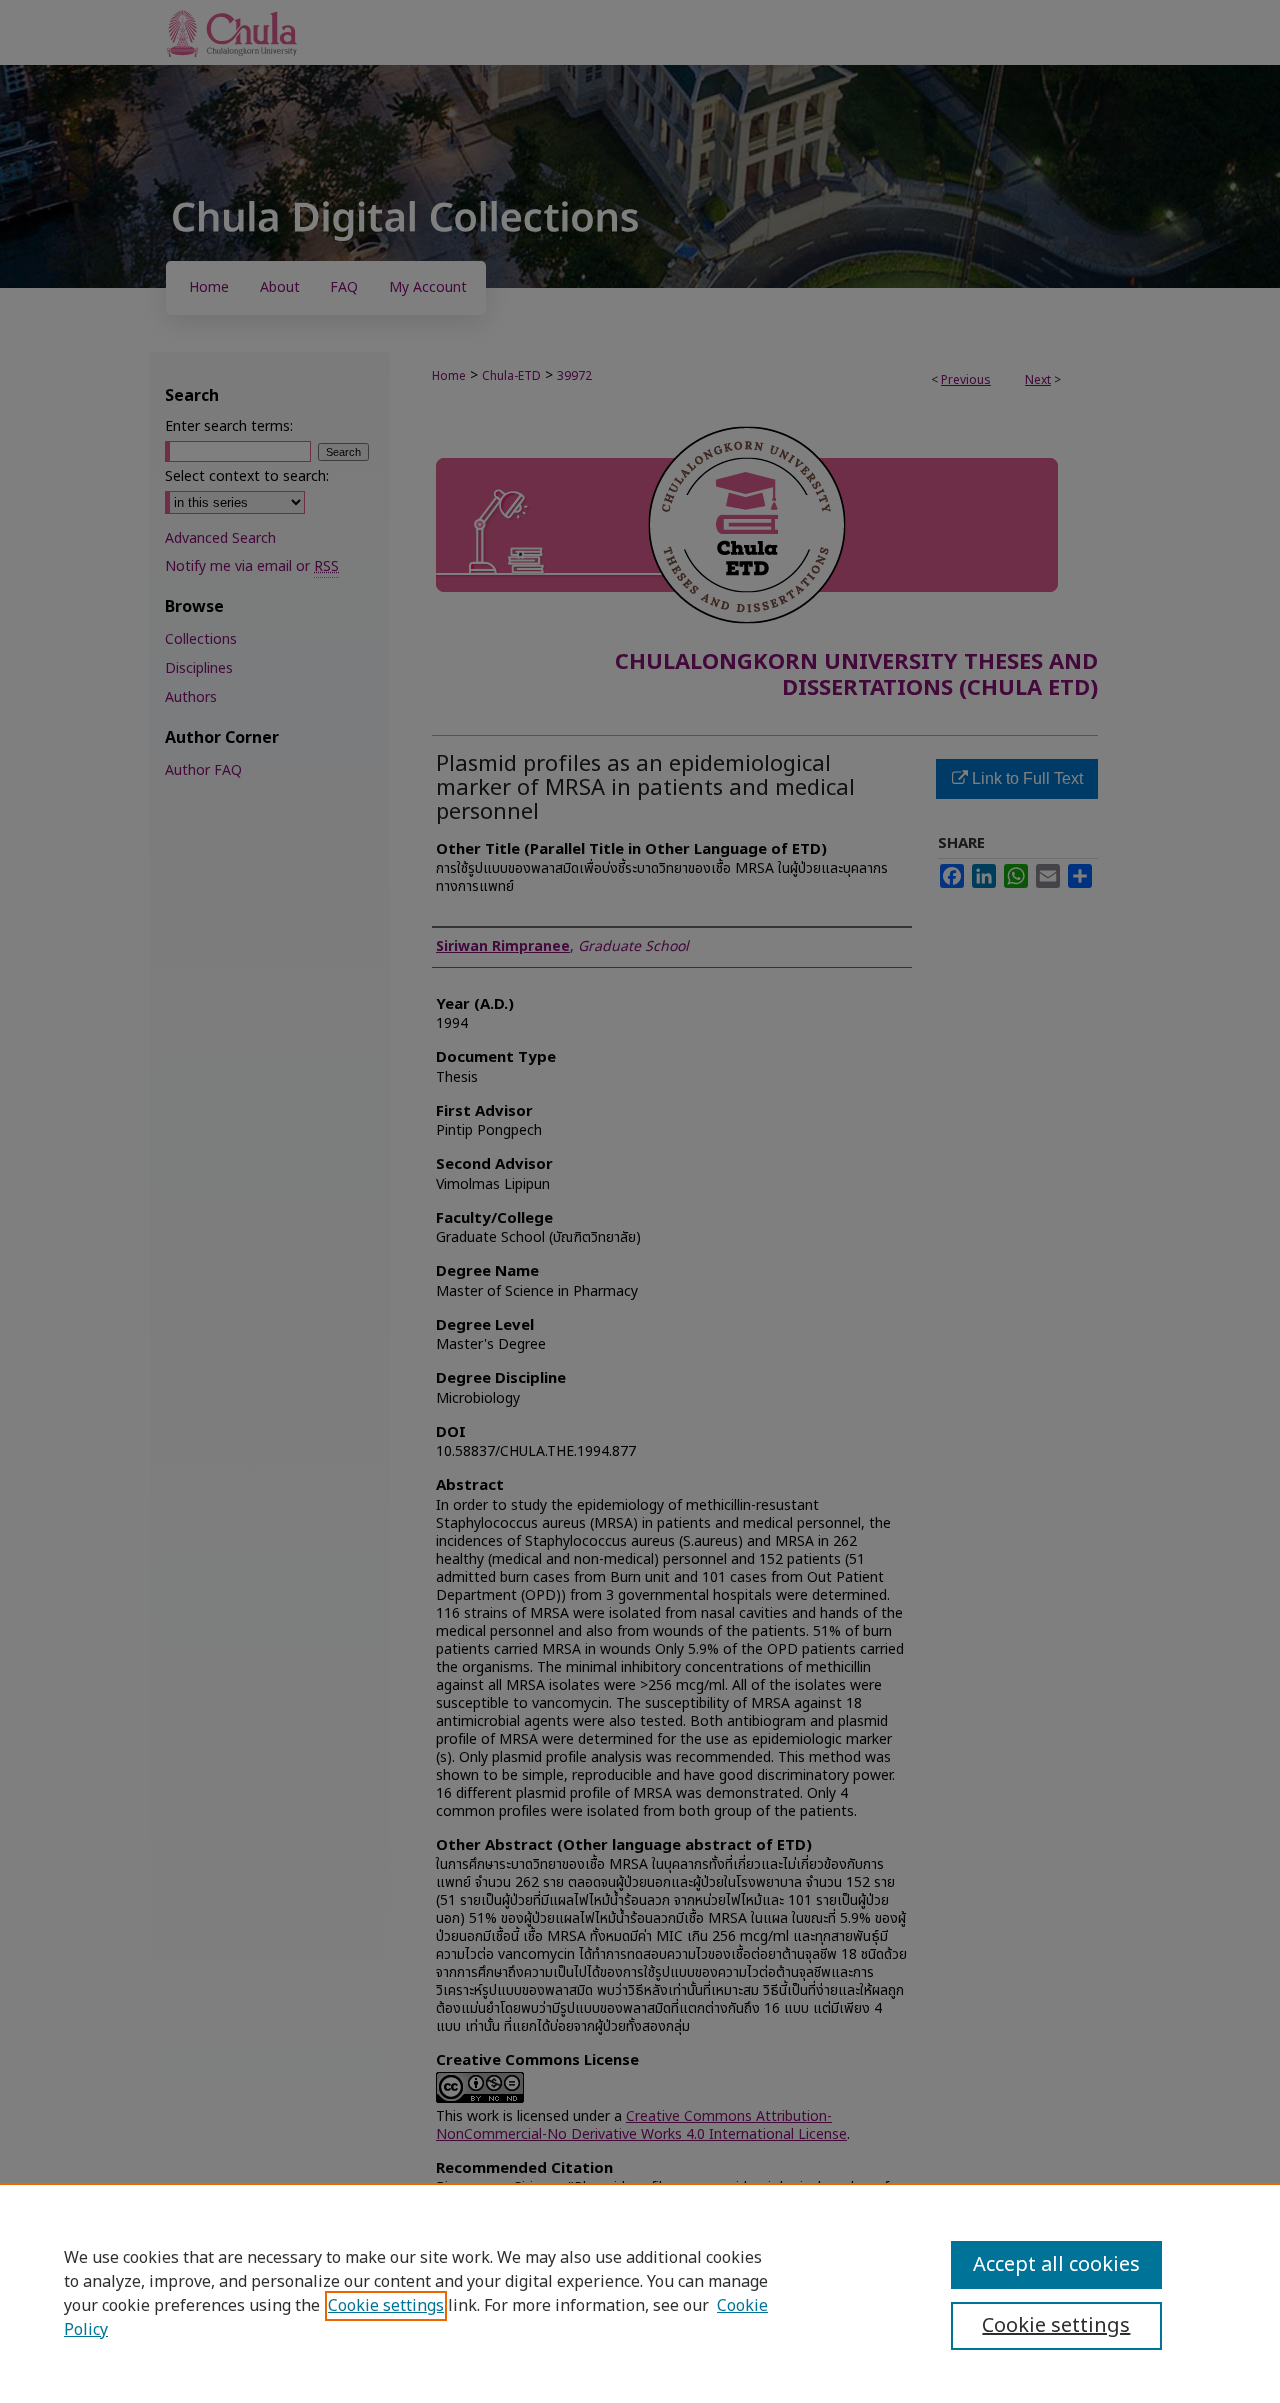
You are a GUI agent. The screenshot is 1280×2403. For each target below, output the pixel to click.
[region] (640, 2293)
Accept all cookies (1056, 2265)
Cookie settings (386, 2306)
